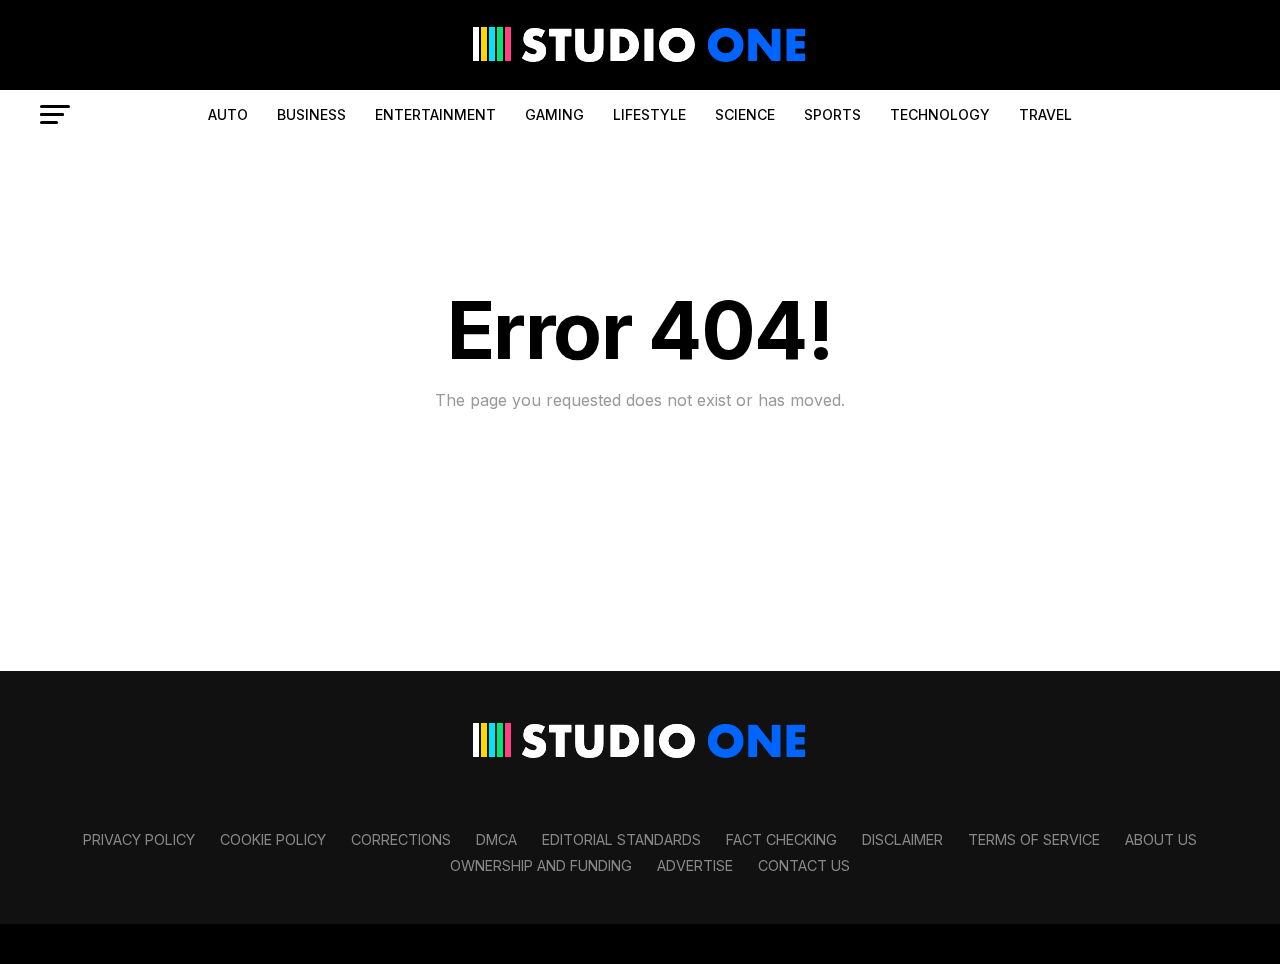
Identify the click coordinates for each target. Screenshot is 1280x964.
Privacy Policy (139, 839)
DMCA (496, 839)
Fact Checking (781, 839)
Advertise (695, 865)
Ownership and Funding (541, 865)
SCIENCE (745, 114)
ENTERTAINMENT (435, 114)
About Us (1161, 839)
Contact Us (804, 865)
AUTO (228, 114)
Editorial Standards (621, 839)
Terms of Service (1034, 839)
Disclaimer (902, 839)
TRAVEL (1045, 114)
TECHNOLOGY (940, 114)
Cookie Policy (273, 839)
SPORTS (832, 114)
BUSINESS (311, 114)
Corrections (401, 839)
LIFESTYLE (649, 114)
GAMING (554, 114)
